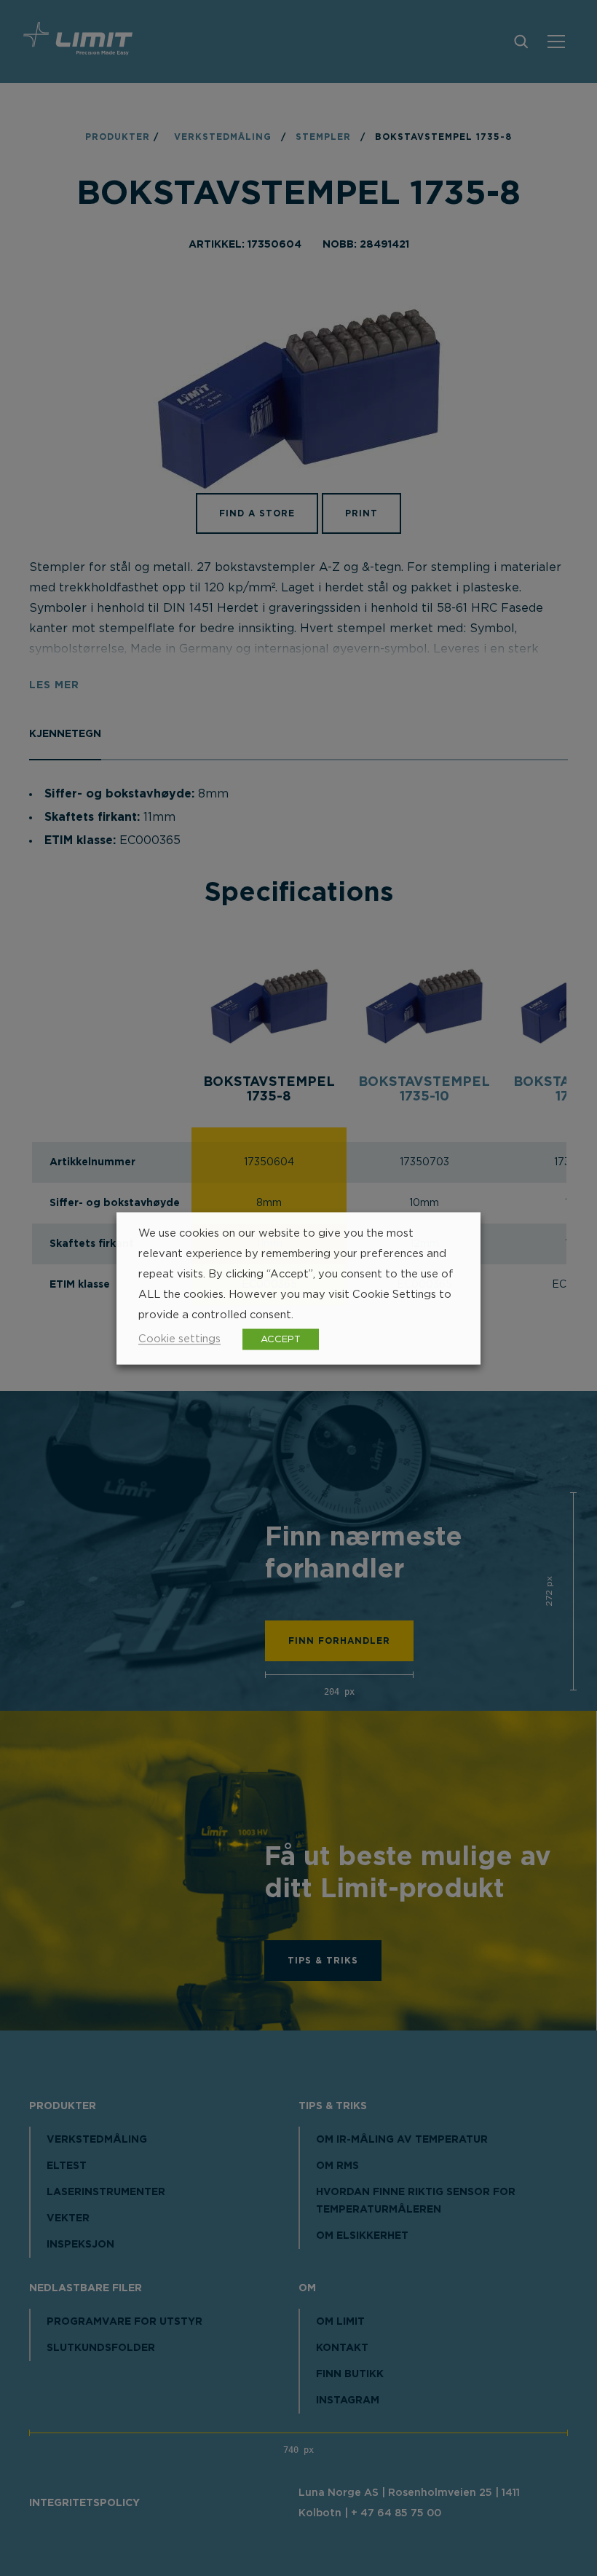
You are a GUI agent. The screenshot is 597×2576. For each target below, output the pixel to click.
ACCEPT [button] (281, 1339)
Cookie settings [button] (179, 1338)
